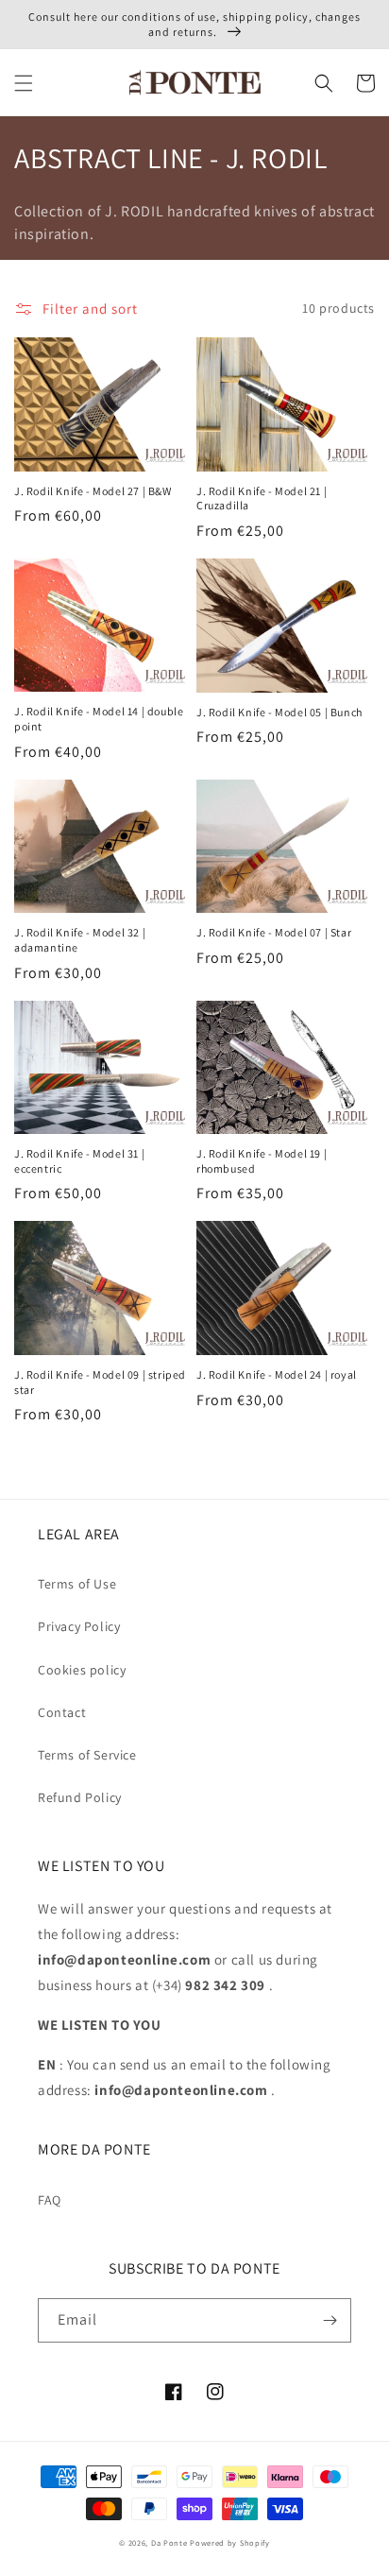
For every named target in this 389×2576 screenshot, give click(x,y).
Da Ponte (169, 2542)
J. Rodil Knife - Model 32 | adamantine (80, 940)
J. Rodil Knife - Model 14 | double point (99, 719)
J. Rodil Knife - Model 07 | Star (274, 932)
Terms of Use (77, 1584)
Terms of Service (87, 1755)
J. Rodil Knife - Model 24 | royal (277, 1374)
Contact (62, 1712)
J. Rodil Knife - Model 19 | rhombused (262, 1161)
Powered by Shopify (230, 2542)
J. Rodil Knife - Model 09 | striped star (100, 1382)
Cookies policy (82, 1670)
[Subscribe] (330, 2320)
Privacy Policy (79, 1626)
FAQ (50, 2200)
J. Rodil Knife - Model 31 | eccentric (79, 1161)
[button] (24, 83)
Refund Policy (80, 1797)
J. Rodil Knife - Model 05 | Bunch (279, 712)
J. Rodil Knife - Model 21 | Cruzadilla (262, 498)
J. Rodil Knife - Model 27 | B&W (93, 491)
